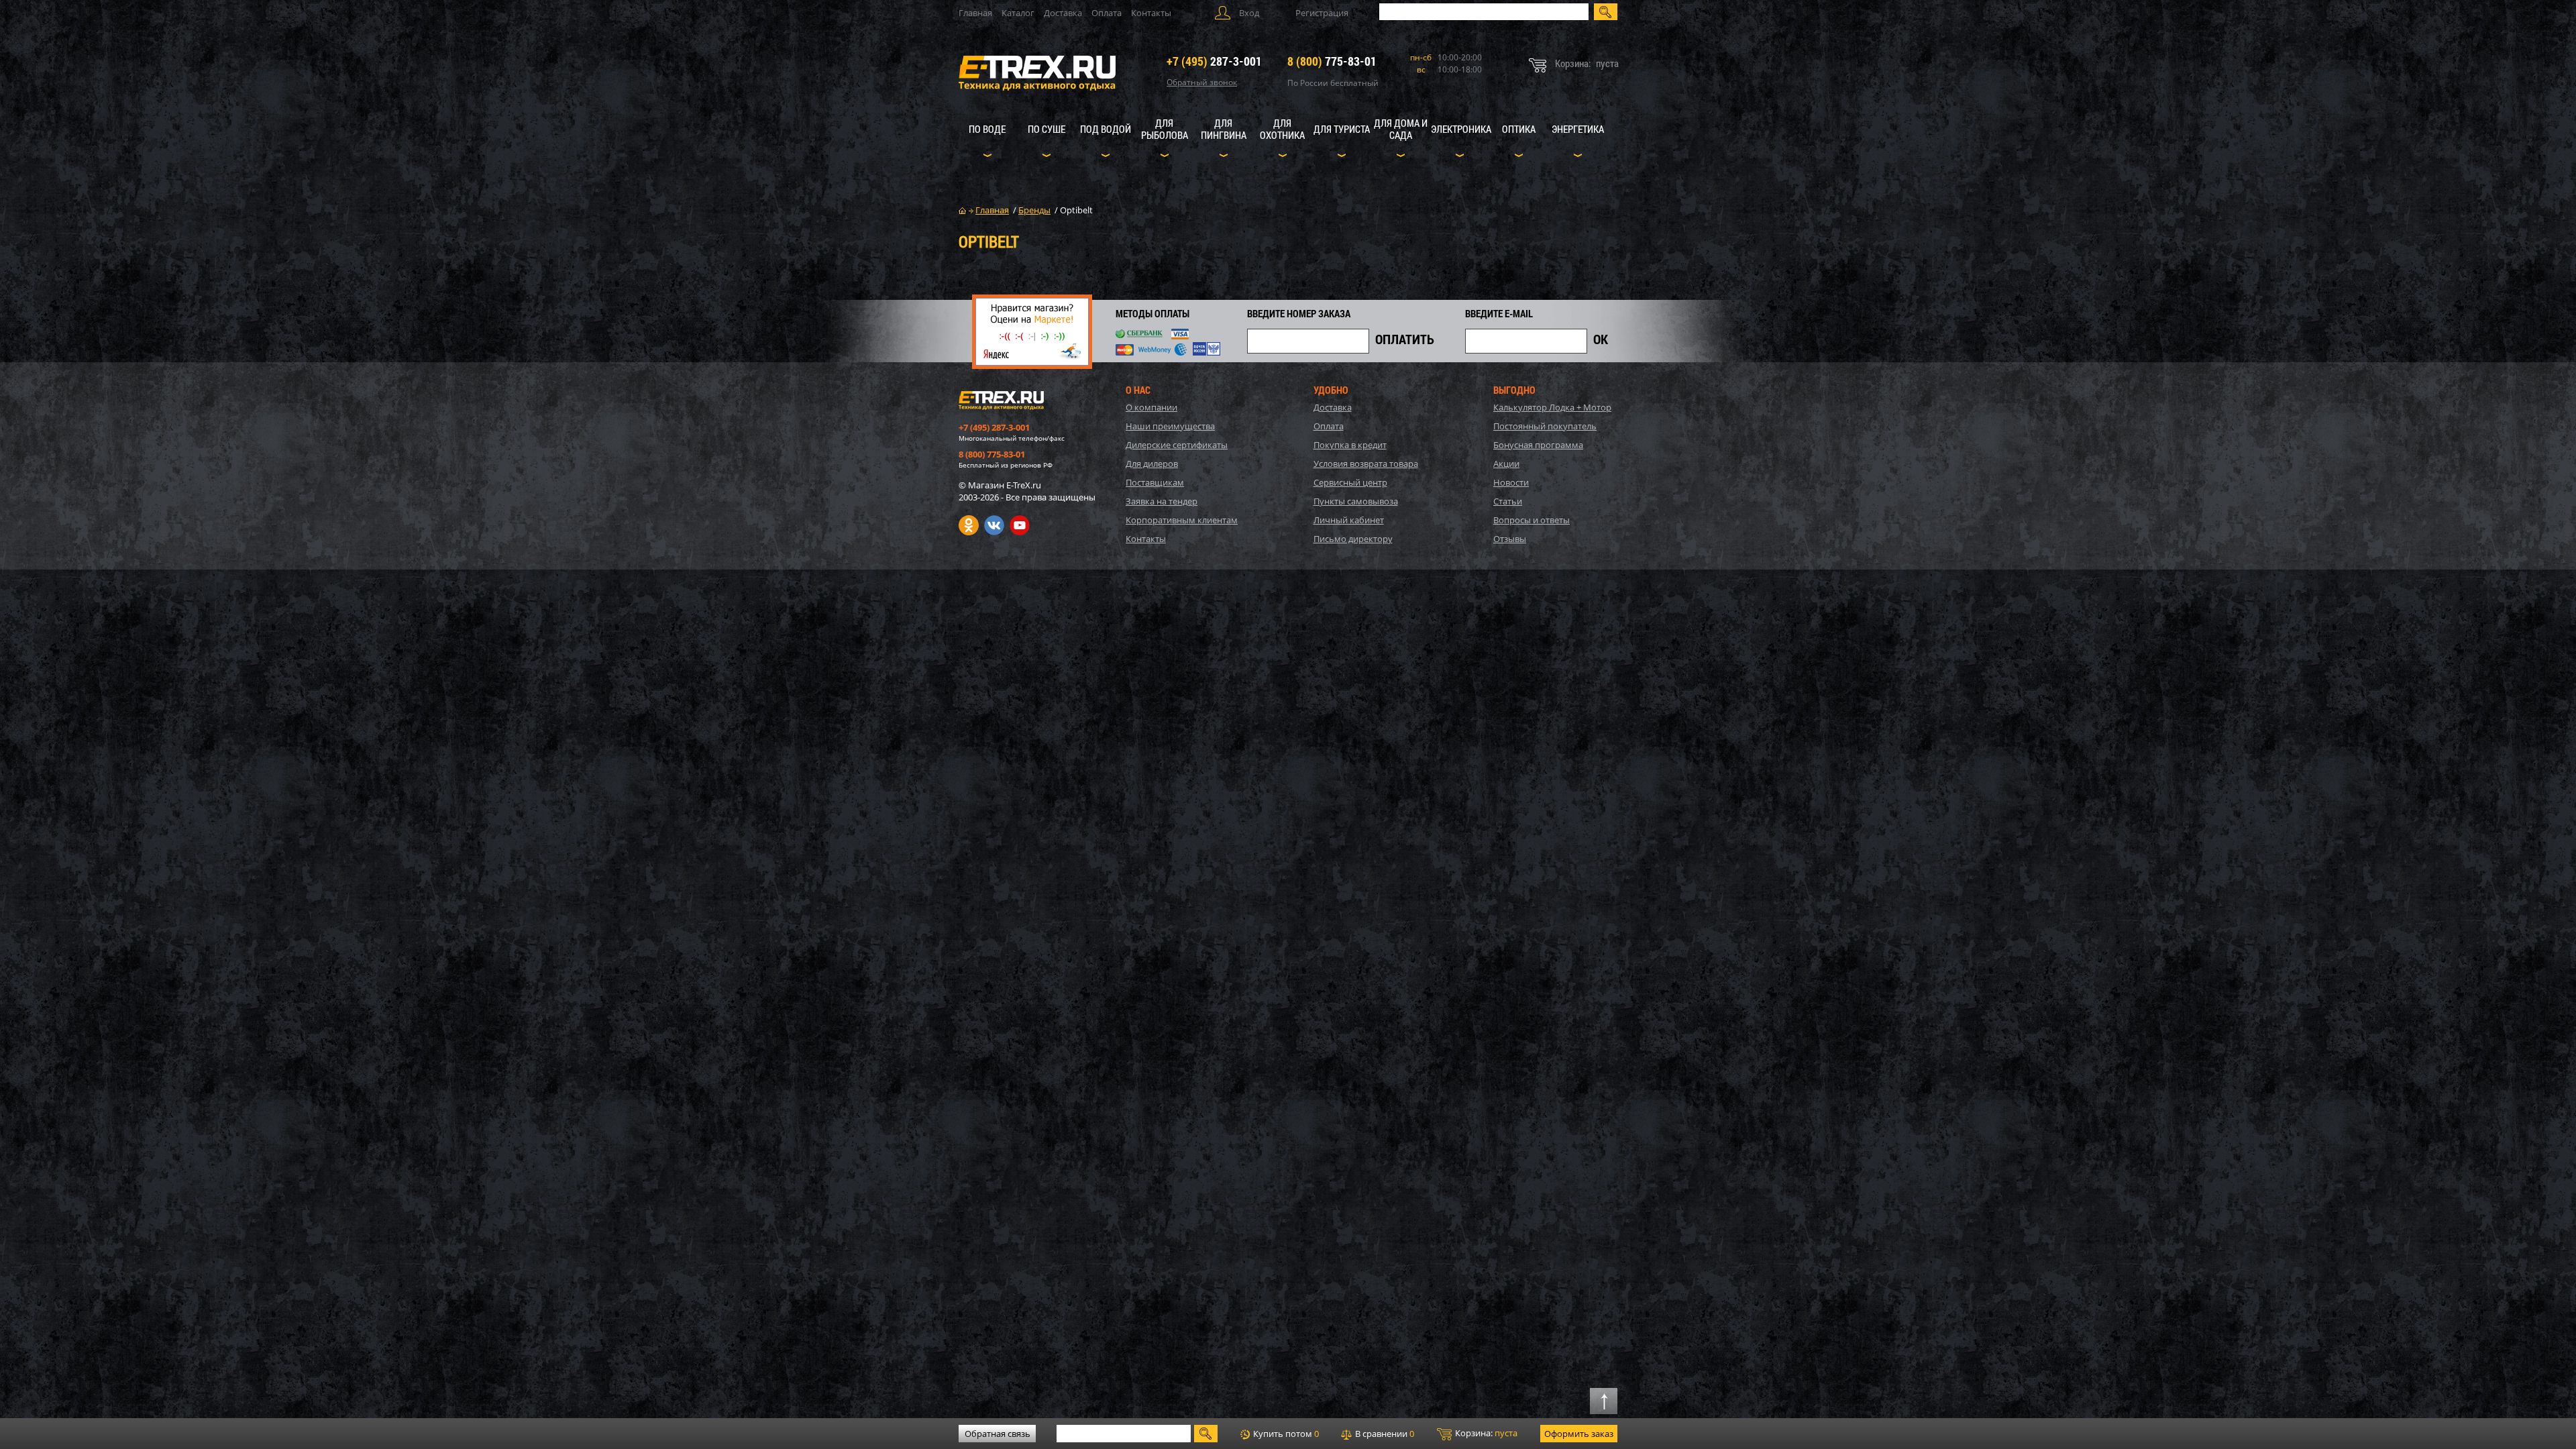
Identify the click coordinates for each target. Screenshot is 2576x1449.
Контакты (1151, 13)
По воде (987, 129)
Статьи (1508, 501)
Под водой (1106, 129)
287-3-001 (1214, 61)
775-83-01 (1332, 61)
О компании (1151, 407)
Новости (1511, 482)
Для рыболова (1165, 129)
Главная (975, 13)
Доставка (1063, 13)
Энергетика (1578, 129)
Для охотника (1282, 129)
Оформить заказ (1579, 1434)
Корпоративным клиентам (1182, 520)
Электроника (1461, 129)
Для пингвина (1224, 129)
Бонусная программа (1538, 445)
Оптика (1519, 129)
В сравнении (1384, 1434)
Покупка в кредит (1350, 445)
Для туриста (1342, 129)
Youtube (1020, 525)
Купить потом (1285, 1434)
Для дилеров (1152, 464)
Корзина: (1485, 1433)
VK (994, 525)
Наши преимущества (1170, 426)
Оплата (1107, 13)
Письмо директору (1353, 539)
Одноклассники (969, 525)
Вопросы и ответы (1532, 520)
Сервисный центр (1350, 482)
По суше (1046, 129)
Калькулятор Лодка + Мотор (1552, 407)
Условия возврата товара (1366, 464)
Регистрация (1322, 13)
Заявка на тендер (1162, 501)
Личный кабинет (1349, 520)
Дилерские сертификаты (1177, 445)
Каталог (1018, 13)
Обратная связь (998, 1434)
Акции (1506, 464)
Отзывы (1510, 539)
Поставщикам (1155, 482)
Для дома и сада (1401, 129)
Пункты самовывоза (1356, 501)
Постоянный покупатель (1545, 426)
